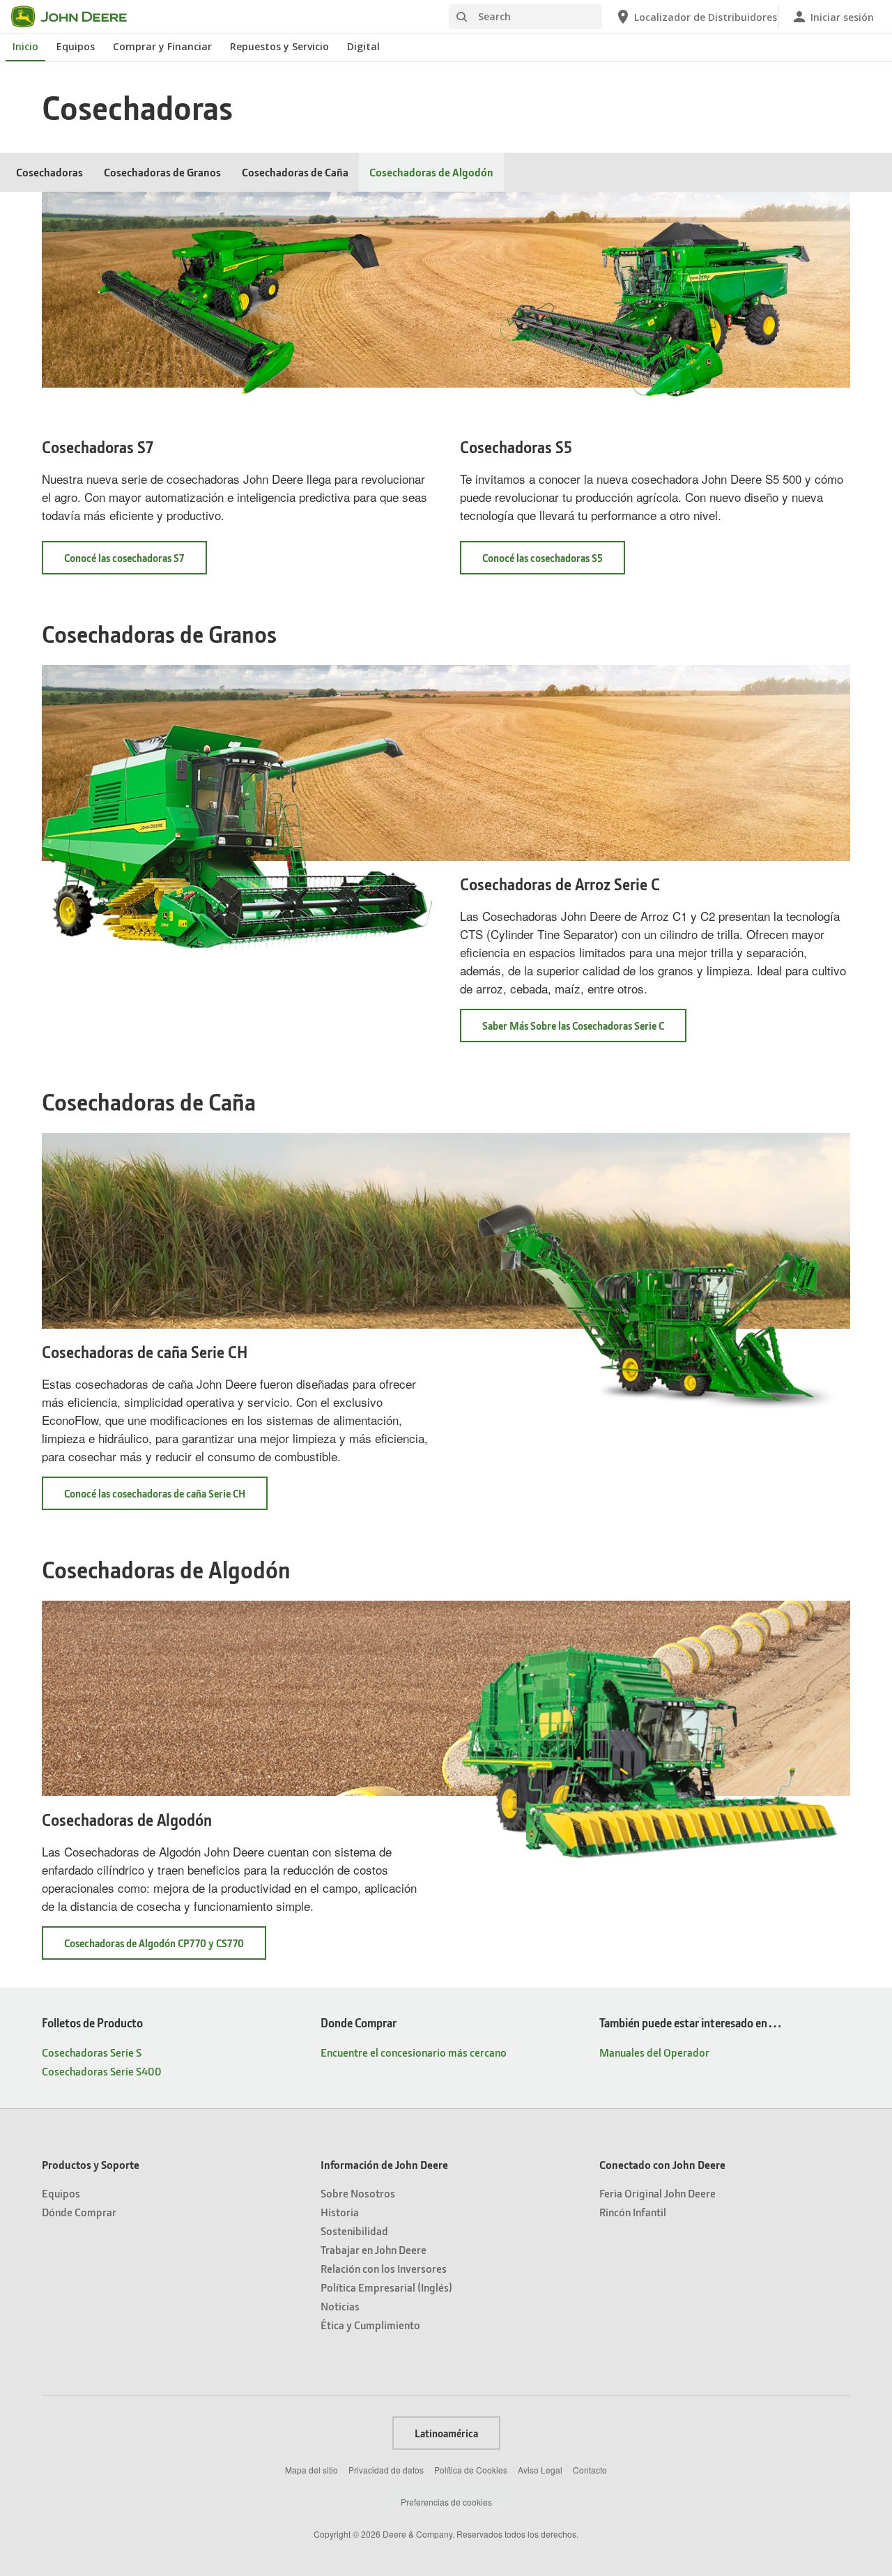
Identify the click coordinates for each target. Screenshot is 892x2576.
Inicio (25, 46)
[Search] (461, 17)
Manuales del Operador (654, 2052)
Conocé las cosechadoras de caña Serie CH (155, 1493)
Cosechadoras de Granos (162, 172)
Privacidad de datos (386, 2470)
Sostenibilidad (354, 2231)
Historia (340, 2212)
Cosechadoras (49, 172)
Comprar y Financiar (162, 46)
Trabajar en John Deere (374, 2249)
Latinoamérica (446, 2433)
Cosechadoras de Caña (295, 172)
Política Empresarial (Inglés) (386, 2287)
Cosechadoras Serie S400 (102, 2071)
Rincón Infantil (633, 2212)
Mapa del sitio (312, 2470)
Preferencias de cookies (446, 2502)
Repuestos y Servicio (279, 46)
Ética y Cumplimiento (370, 2325)
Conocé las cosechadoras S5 (543, 558)
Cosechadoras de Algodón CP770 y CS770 (154, 1943)
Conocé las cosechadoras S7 (124, 558)
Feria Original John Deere (658, 2193)
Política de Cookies (471, 2470)
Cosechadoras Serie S (92, 2052)
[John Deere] (77, 17)
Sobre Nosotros (358, 2193)
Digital (363, 46)
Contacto (590, 2470)
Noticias (340, 2306)
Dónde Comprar (79, 2212)
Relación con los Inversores (384, 2268)
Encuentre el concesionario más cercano (414, 2052)
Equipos (76, 46)
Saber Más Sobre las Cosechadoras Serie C (573, 1026)
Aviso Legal (540, 2470)
